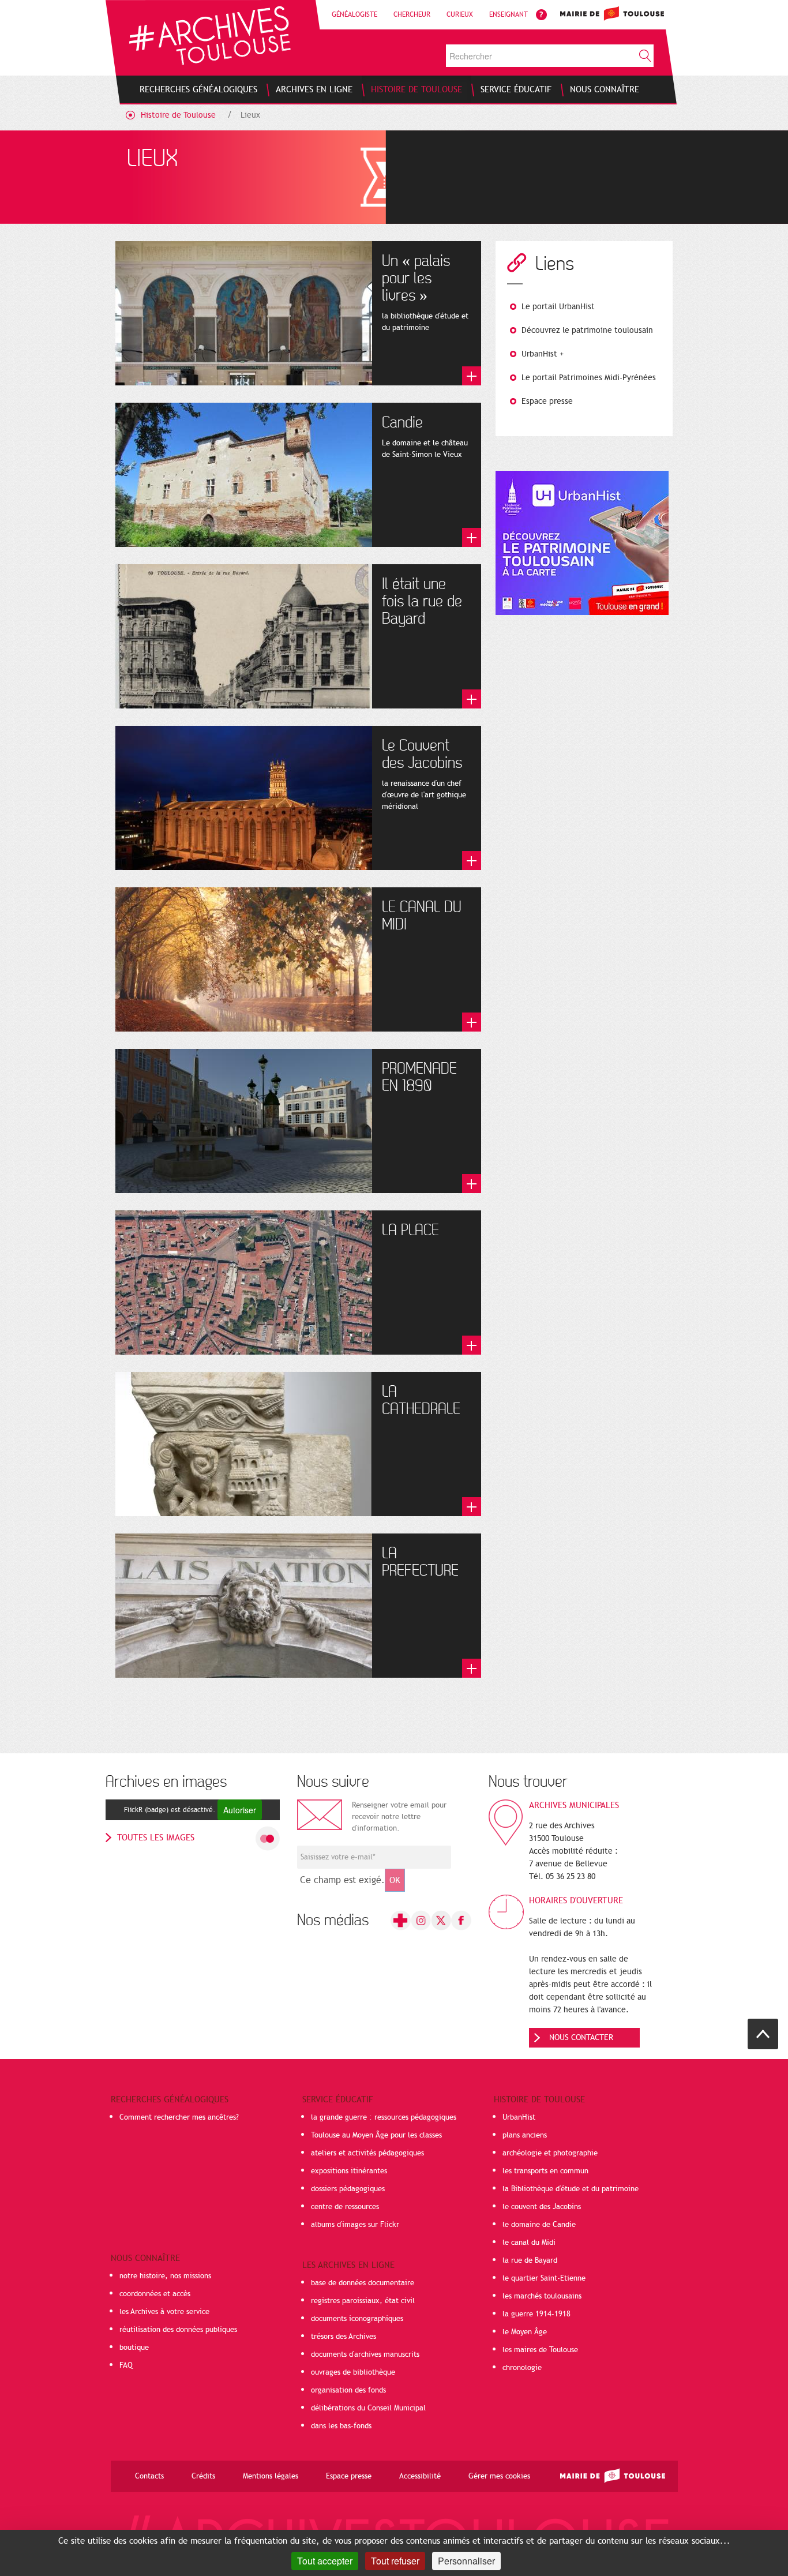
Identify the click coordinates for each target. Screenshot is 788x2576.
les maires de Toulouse (540, 2350)
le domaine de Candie (539, 2225)
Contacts (149, 2476)
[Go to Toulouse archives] (210, 35)
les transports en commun (545, 2171)
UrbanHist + (543, 354)
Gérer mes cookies (499, 2476)
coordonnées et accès (155, 2294)
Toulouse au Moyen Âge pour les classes (376, 2135)
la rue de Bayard (530, 2260)
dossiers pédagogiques (348, 2189)
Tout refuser (395, 2561)
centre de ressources (345, 2207)
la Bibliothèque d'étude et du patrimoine (571, 2189)
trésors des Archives (344, 2337)
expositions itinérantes (349, 2171)
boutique (134, 2348)
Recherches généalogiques (170, 2099)
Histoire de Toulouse (178, 115)
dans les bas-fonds (341, 2426)
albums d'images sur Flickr (355, 2225)
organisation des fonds (348, 2390)
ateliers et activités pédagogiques (367, 2153)
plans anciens (525, 2135)
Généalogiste (354, 14)
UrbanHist (519, 2117)
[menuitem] (198, 89)
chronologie (522, 2368)
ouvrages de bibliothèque (353, 2372)
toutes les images (156, 1838)
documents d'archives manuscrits (365, 2354)
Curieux (460, 14)
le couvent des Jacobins (542, 2207)
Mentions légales (271, 2476)
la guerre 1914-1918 (536, 2314)
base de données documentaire (363, 2283)
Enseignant (509, 14)
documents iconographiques (357, 2319)
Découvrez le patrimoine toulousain (587, 330)
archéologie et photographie (550, 2153)
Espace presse (547, 401)
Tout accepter (325, 2561)
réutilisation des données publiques (178, 2330)
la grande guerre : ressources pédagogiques (384, 2117)
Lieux (250, 115)
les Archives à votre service (164, 2312)
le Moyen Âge (525, 2332)
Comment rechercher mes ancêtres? (179, 2117)
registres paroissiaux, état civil (363, 2301)
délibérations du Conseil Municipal (368, 2408)
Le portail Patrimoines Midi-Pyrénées (589, 378)
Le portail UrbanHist (558, 307)
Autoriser (240, 1810)
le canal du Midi (529, 2243)
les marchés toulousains (542, 2296)
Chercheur (412, 14)
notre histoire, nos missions (165, 2276)
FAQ (126, 2365)
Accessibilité (420, 2476)
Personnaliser (466, 2561)
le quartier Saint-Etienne (544, 2278)
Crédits (203, 2476)
